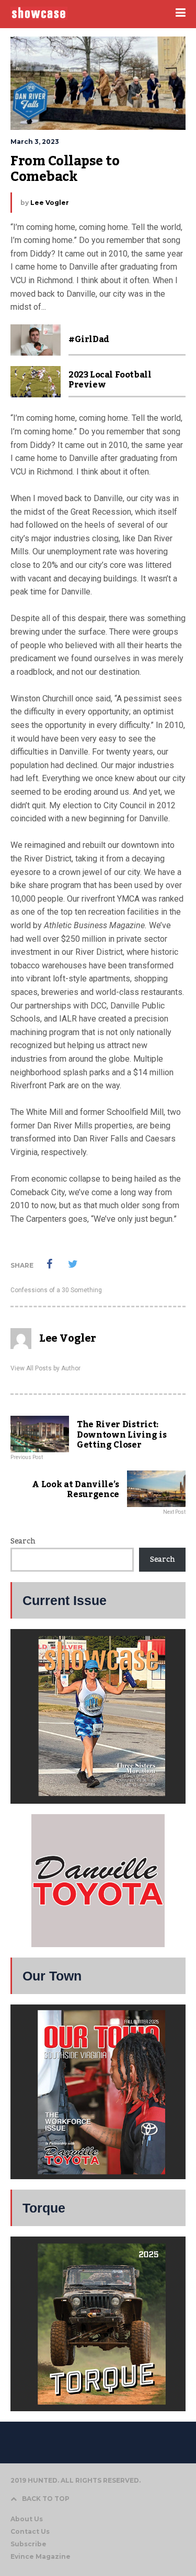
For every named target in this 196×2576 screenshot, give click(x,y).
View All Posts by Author (45, 1368)
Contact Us (30, 2531)
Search (23, 1541)
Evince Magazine (41, 2556)
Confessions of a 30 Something (56, 1290)
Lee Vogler (50, 203)
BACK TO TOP (46, 2499)
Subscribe (28, 2544)
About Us (27, 2519)
